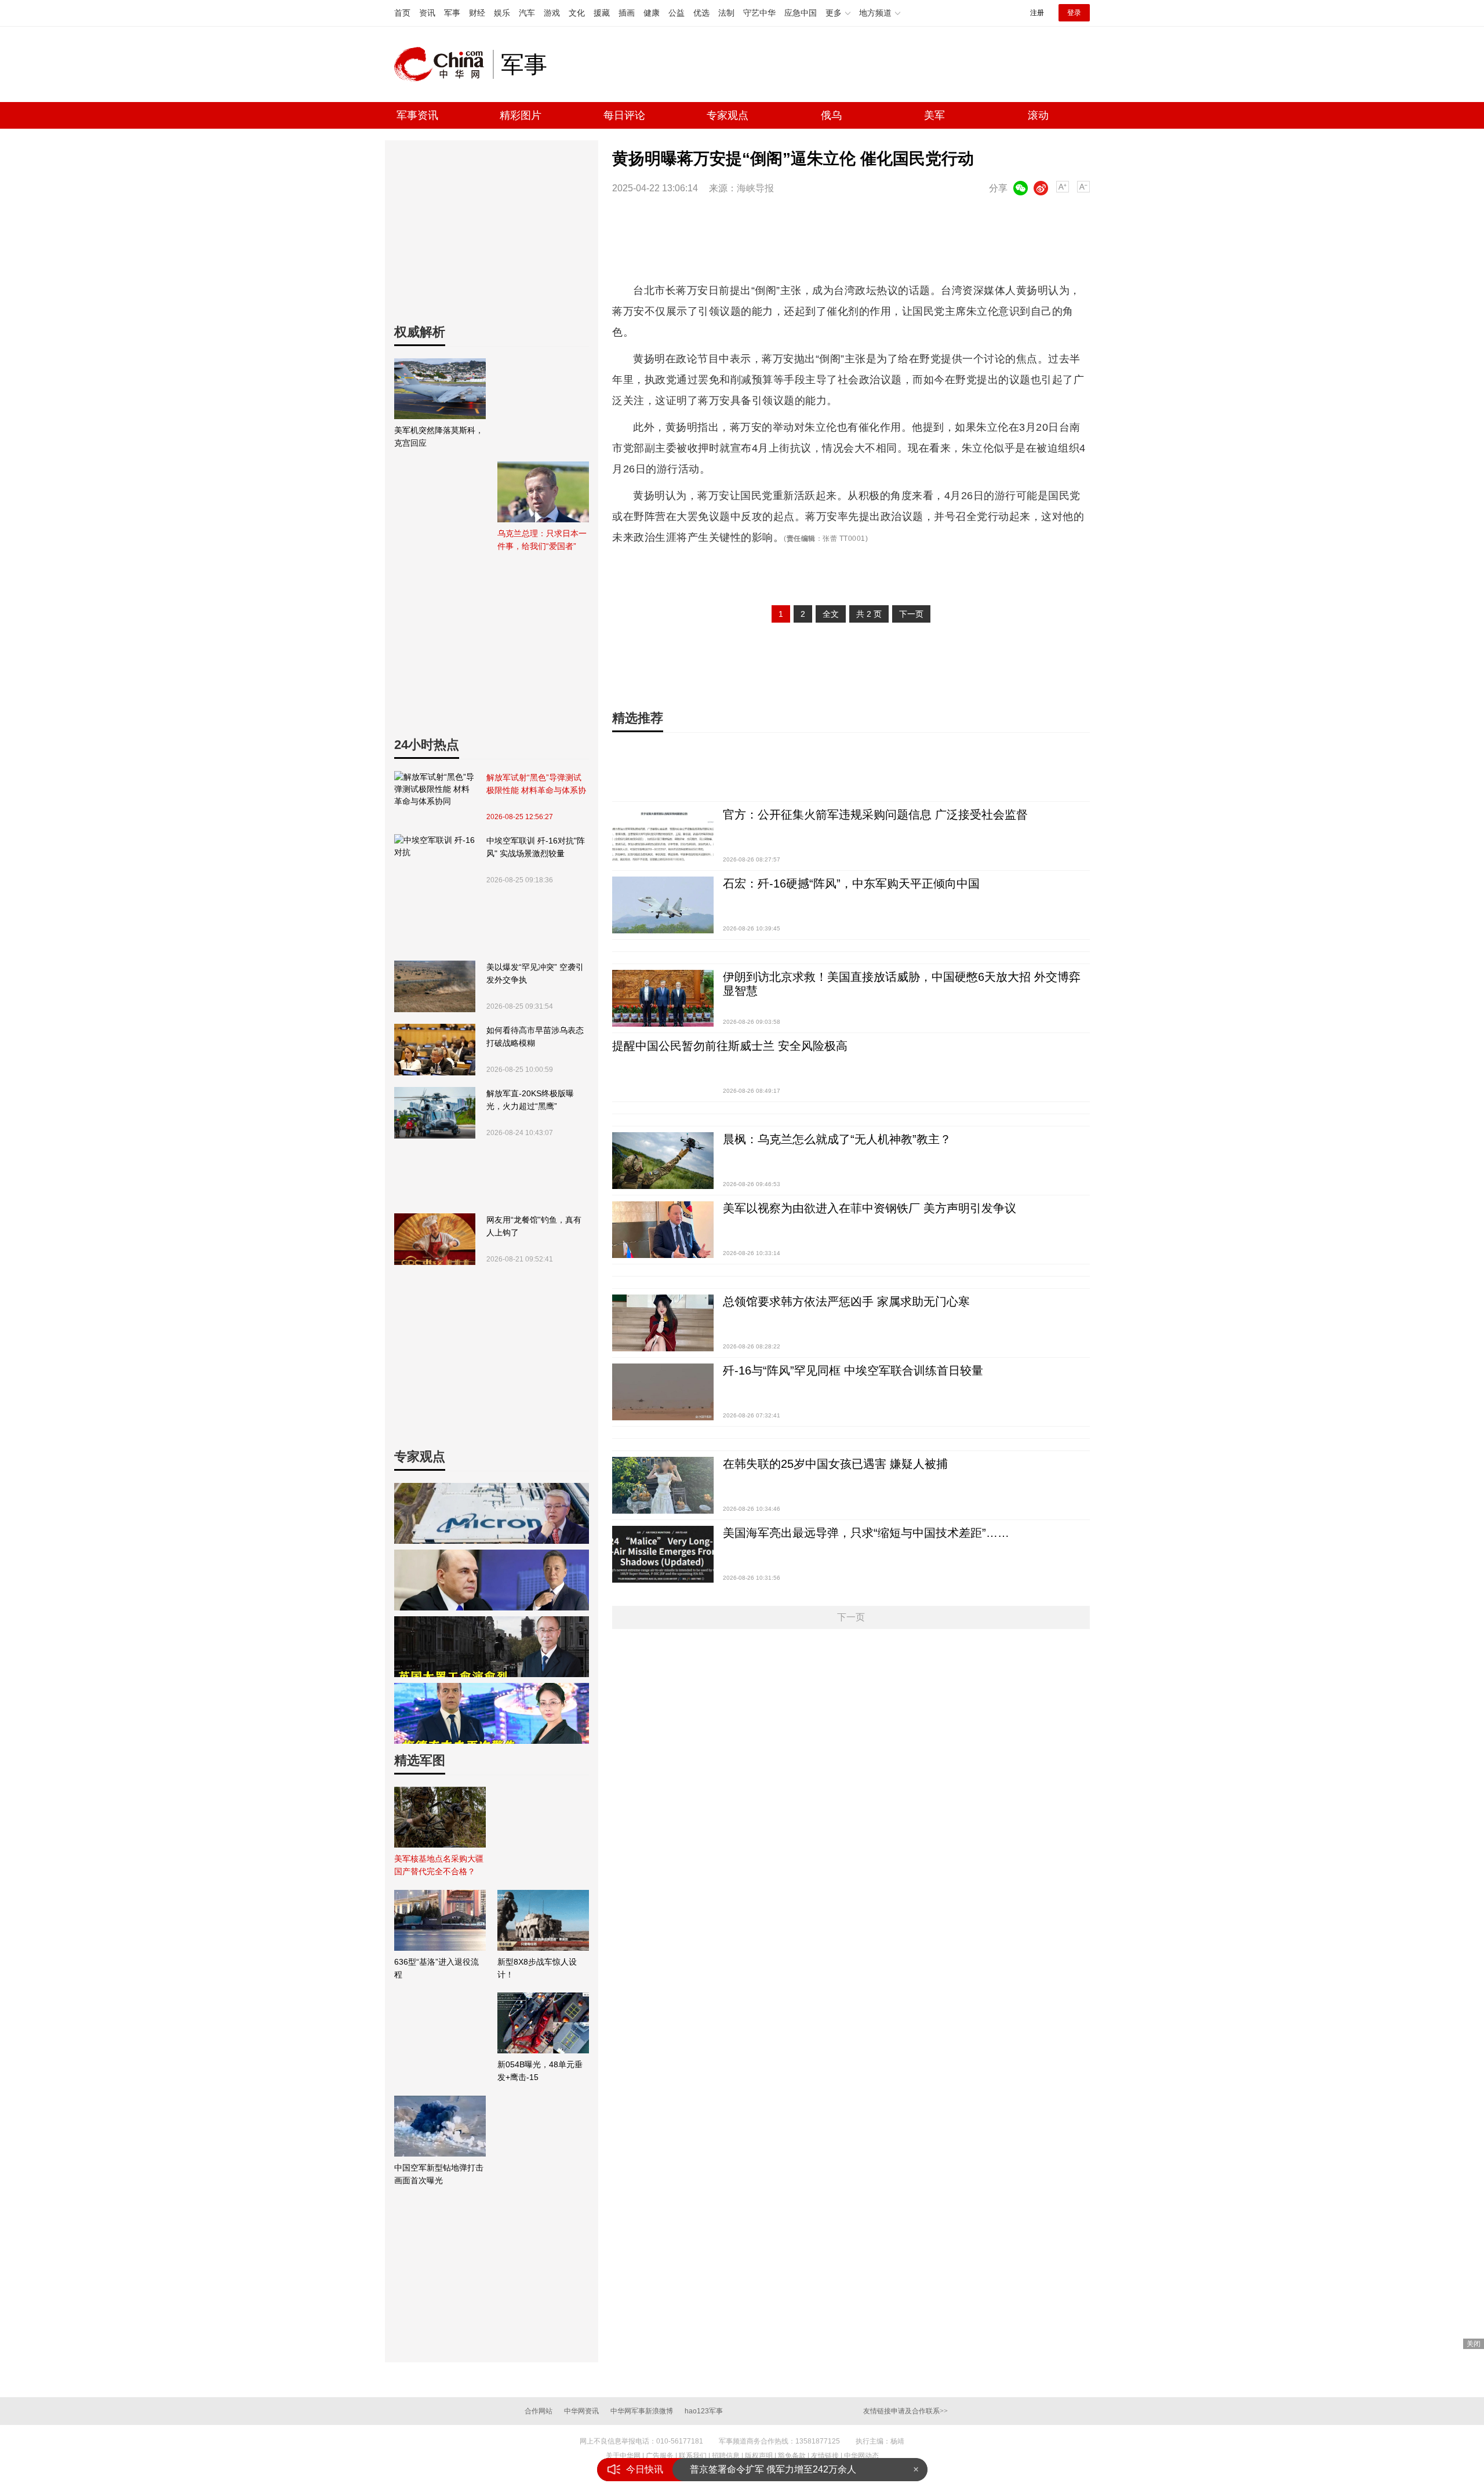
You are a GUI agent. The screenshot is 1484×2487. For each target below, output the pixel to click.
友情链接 (825, 2456)
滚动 (1038, 115)
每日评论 (624, 115)
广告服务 (660, 2456)
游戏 (552, 13)
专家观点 (728, 115)
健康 (652, 13)
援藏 (602, 13)
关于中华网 (623, 2456)
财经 (477, 13)
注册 (1037, 13)
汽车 (527, 13)
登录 (1074, 13)
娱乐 (502, 13)
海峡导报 (755, 188)
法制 (726, 13)
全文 (831, 614)
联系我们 (693, 2456)
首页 (402, 13)
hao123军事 (704, 2411)
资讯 (427, 13)
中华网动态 (861, 2456)
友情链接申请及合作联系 (905, 2411)
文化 (577, 13)
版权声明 (759, 2456)
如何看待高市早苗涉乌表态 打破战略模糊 (535, 1037)
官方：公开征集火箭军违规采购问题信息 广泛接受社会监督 (875, 815)
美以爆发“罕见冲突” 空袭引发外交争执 (535, 973)
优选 (701, 13)
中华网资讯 (581, 2411)
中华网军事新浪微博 (642, 2411)
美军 (934, 115)
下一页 (911, 614)
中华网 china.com (443, 64)
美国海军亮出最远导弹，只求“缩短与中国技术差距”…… (866, 1533)
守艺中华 (759, 13)
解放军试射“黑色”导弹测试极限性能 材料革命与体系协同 (536, 785)
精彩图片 (521, 115)
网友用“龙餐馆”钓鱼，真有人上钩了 (534, 1226)
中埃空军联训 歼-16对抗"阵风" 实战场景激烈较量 (536, 847)
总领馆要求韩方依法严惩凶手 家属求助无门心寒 (846, 1301)
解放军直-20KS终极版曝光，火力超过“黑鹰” (530, 1100)
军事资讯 (417, 115)
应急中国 (801, 13)
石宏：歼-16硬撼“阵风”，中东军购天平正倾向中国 (851, 883)
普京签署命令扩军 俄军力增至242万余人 (773, 2469)
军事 (452, 13)
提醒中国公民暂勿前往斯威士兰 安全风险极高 (730, 1046)
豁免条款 (792, 2456)
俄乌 (831, 115)
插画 (627, 13)
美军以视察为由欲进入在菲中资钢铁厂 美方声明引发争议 (870, 1208)
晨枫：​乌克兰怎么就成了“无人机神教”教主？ (837, 1139)
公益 (676, 13)
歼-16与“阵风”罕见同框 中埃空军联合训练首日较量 (853, 1370)
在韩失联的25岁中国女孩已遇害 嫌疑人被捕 (835, 1464)
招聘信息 (726, 2456)
